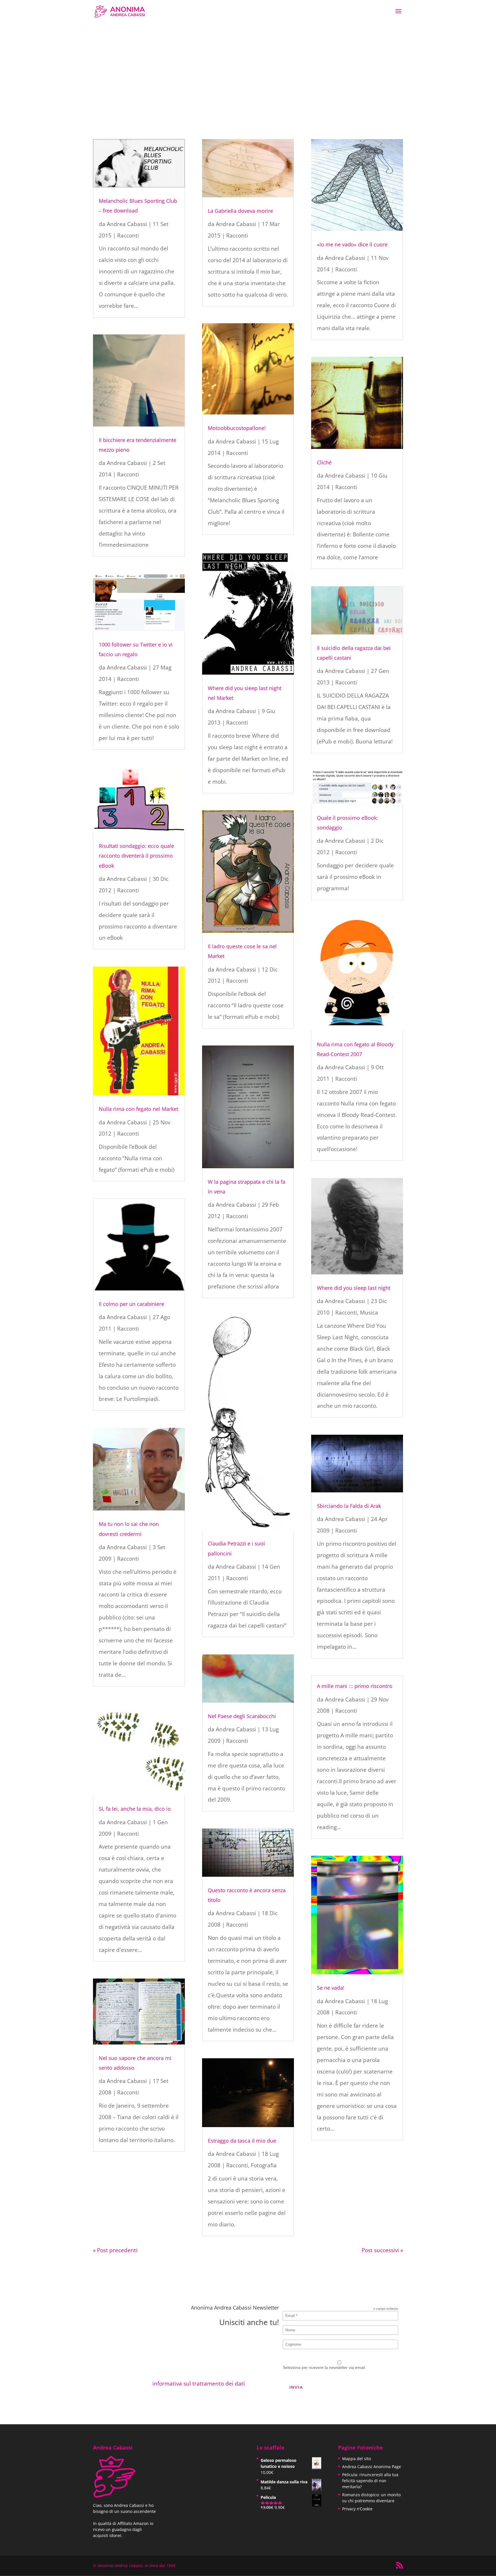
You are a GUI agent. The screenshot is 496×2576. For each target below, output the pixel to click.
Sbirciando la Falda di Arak (349, 1506)
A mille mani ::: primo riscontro (355, 1686)
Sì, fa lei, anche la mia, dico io (135, 1809)
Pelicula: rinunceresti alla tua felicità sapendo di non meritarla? (370, 2481)
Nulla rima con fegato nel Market (138, 1109)
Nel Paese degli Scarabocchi (242, 1716)
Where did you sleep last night (354, 1288)
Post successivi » (382, 2250)
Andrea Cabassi (127, 224)
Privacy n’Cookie (357, 2509)
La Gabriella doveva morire (240, 211)
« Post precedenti (115, 2250)
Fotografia (264, 2165)
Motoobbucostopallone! (237, 428)
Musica (369, 1313)
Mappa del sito (356, 2459)
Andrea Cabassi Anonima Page (372, 2467)
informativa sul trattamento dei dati (199, 2384)
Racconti (128, 235)
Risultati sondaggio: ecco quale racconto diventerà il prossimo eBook (136, 856)
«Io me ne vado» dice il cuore (352, 244)
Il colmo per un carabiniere (131, 1304)
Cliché (324, 462)
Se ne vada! (331, 1988)
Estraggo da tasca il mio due (242, 2141)
